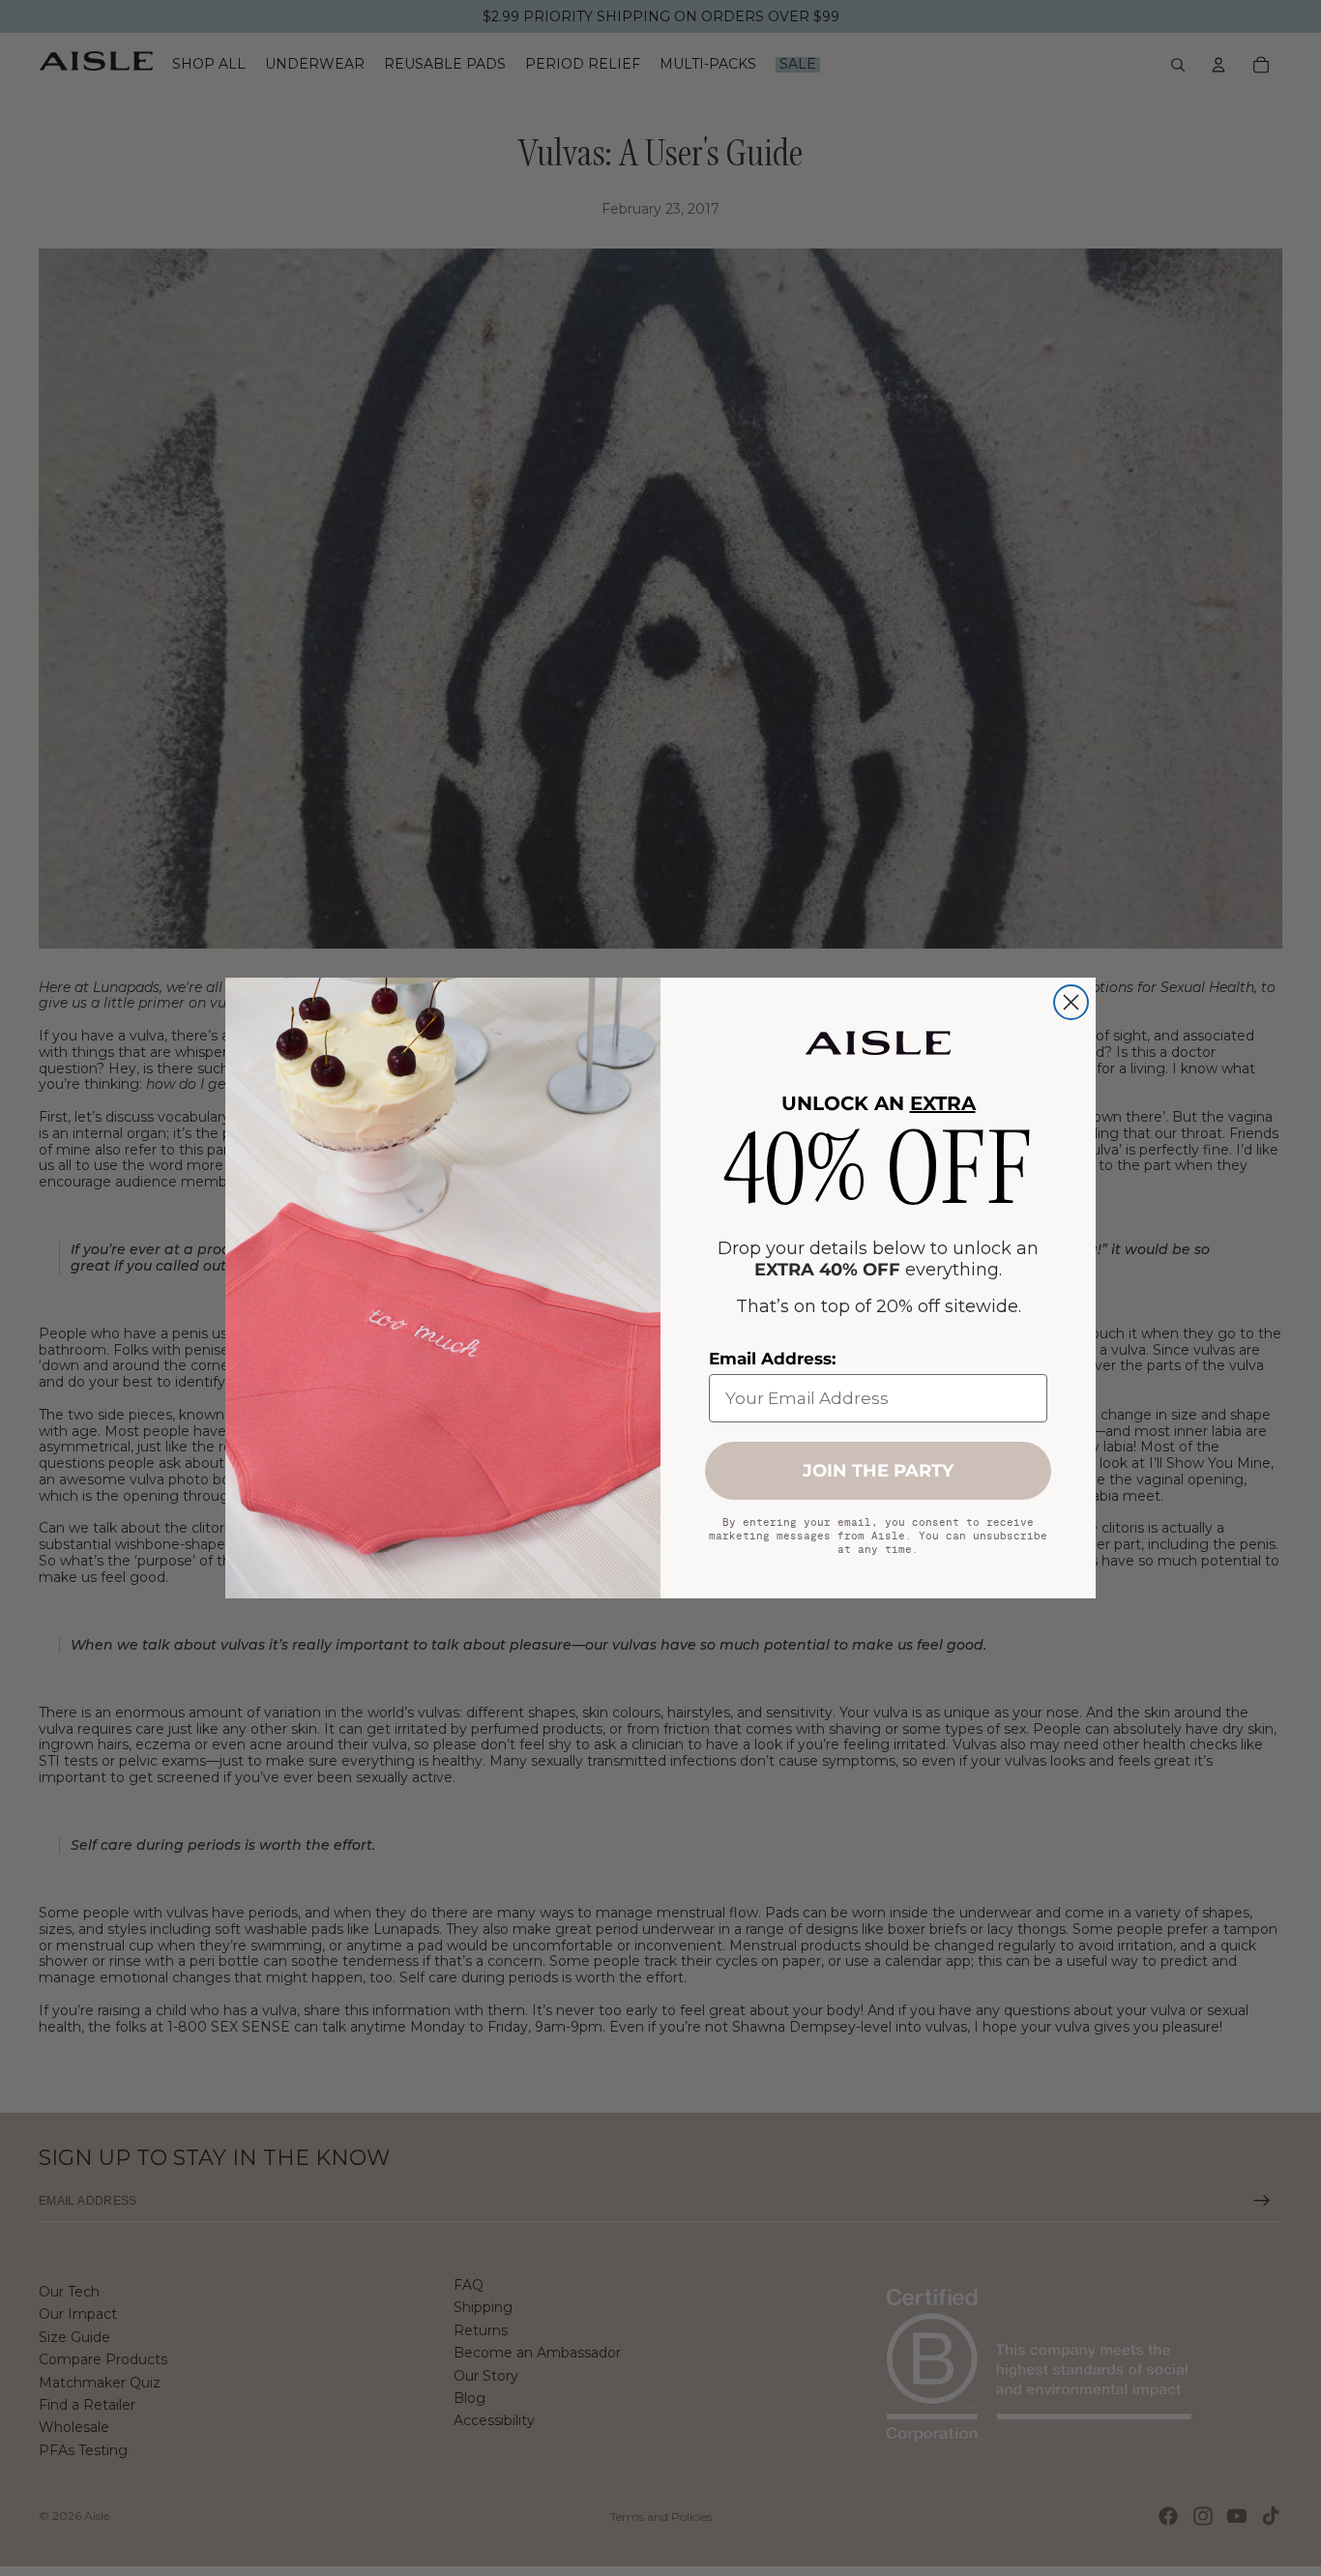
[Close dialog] (1071, 1002)
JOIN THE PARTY (878, 1471)
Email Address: (772, 1359)
